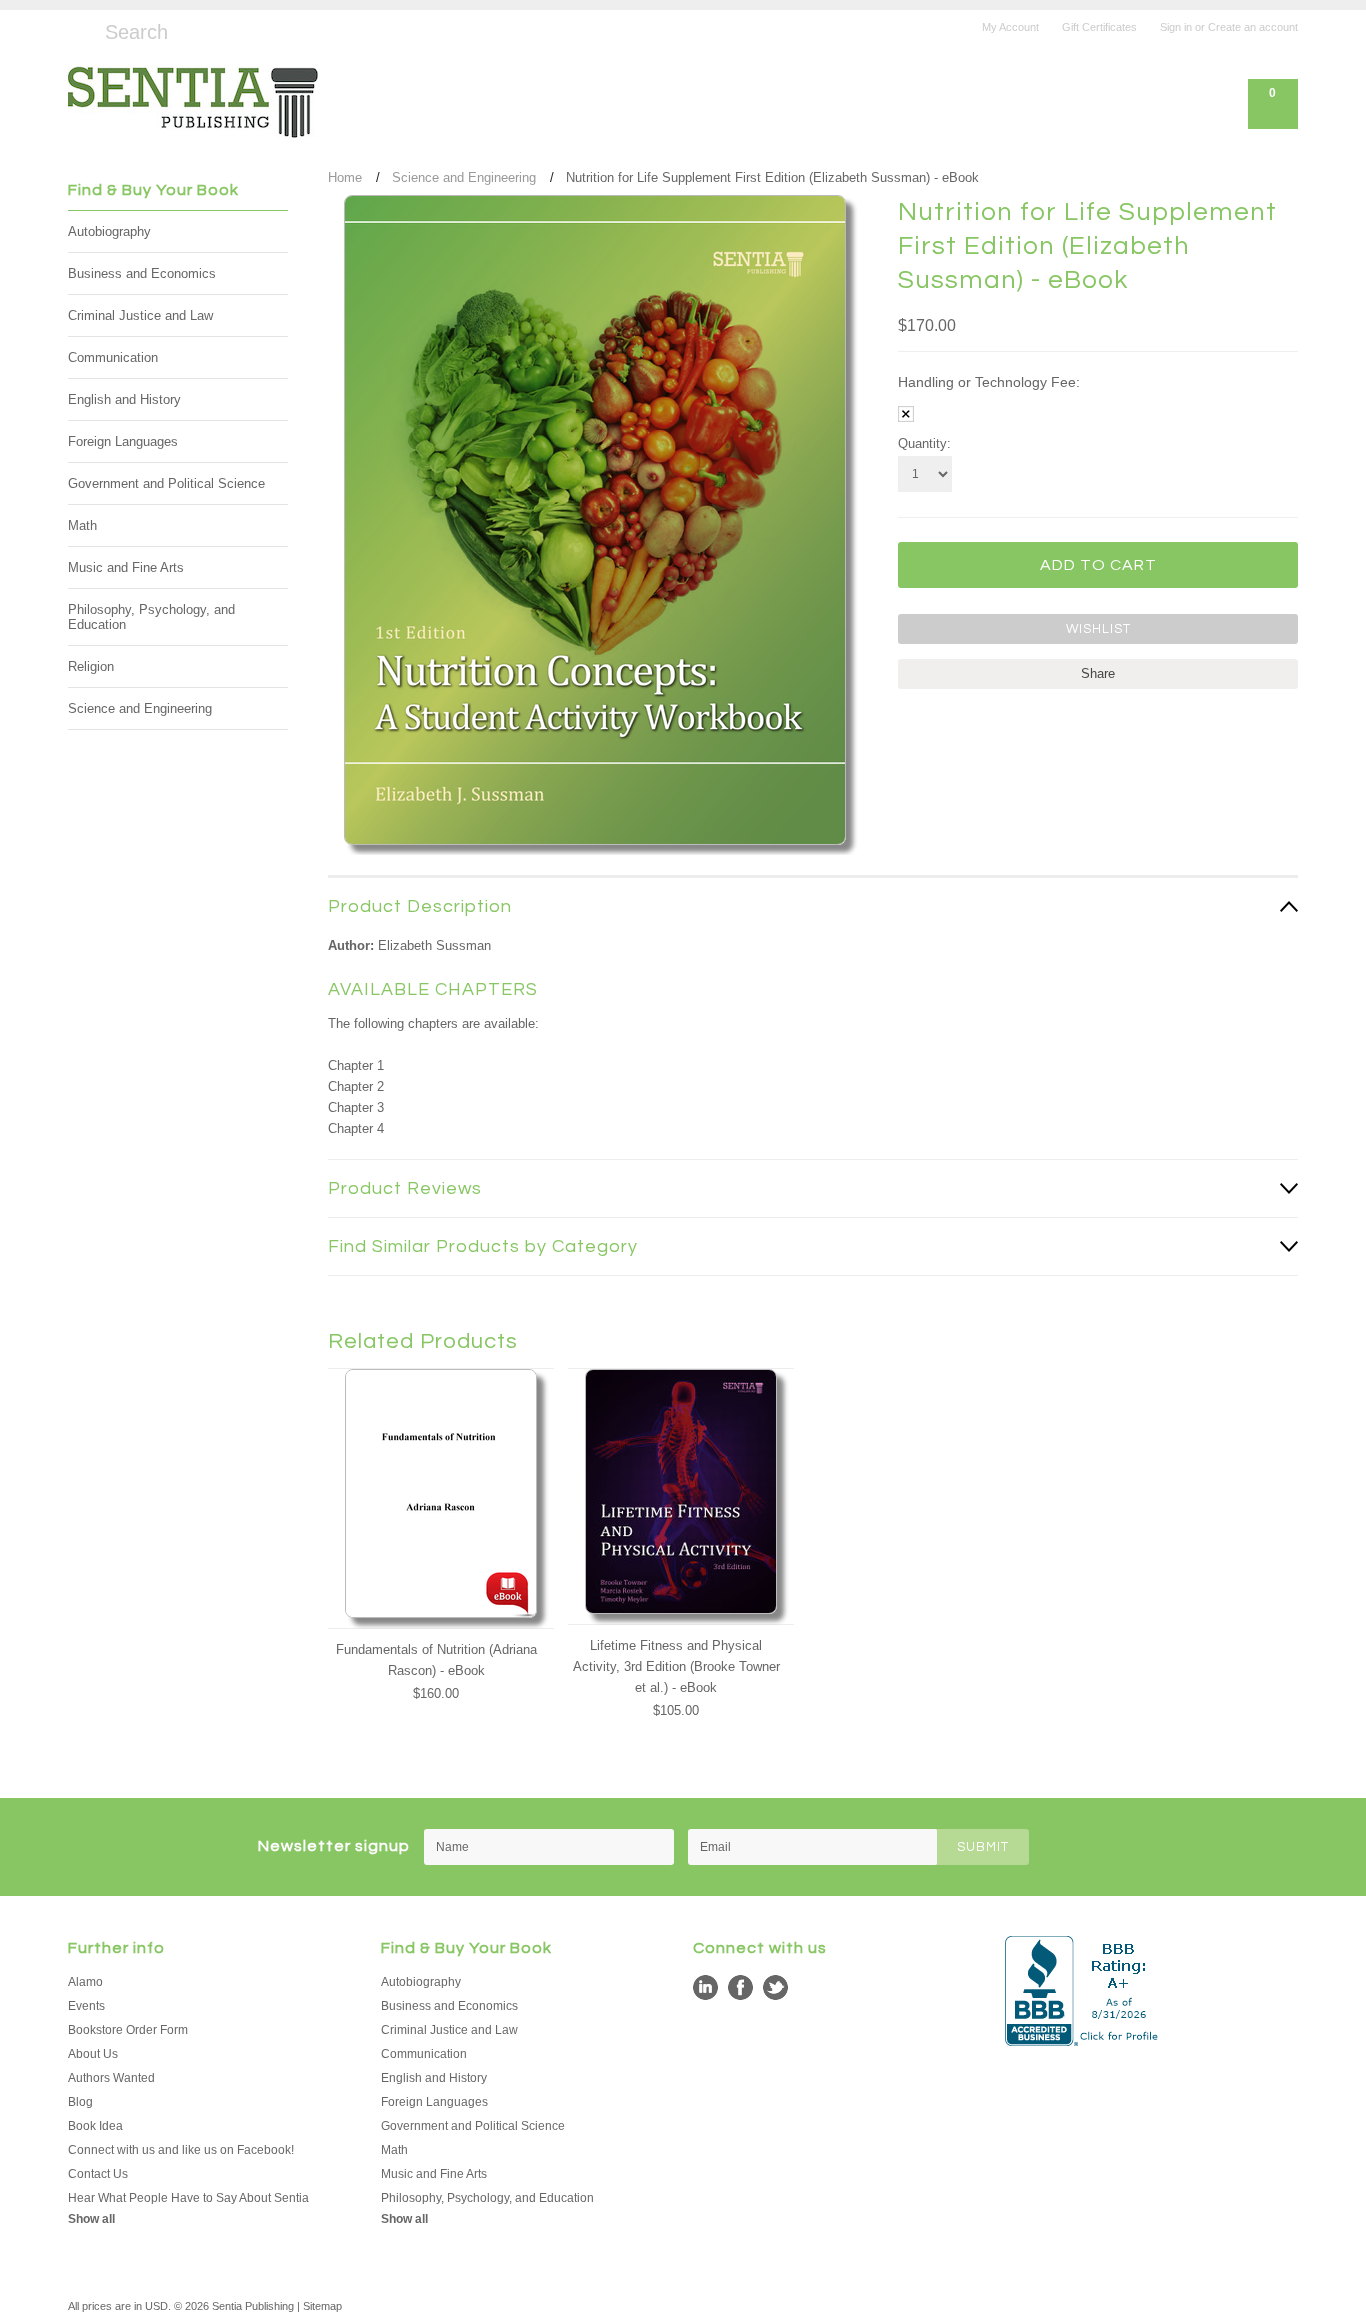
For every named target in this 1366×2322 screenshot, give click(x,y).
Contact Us (98, 2174)
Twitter (775, 1987)
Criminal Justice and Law (140, 315)
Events (86, 2006)
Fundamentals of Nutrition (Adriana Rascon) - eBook (436, 1660)
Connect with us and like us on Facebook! (181, 2150)
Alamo (85, 1982)
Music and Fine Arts (126, 567)
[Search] (76, 29)
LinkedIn (705, 1987)
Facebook (740, 1987)
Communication (113, 357)
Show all (91, 2219)
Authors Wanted (111, 2078)
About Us (93, 2054)
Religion (91, 666)
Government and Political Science (166, 483)
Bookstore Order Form (128, 2030)
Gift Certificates (1099, 27)
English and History (124, 399)
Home (345, 177)
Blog (80, 2102)
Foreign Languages (123, 441)
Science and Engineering (140, 708)
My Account (1010, 27)
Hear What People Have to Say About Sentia (188, 2198)
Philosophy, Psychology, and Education (151, 617)
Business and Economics (142, 273)
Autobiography (109, 231)
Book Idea (95, 2126)
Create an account (1253, 27)
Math (82, 525)
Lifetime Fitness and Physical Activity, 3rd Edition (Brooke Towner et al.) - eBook (676, 1666)
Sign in (1176, 27)
